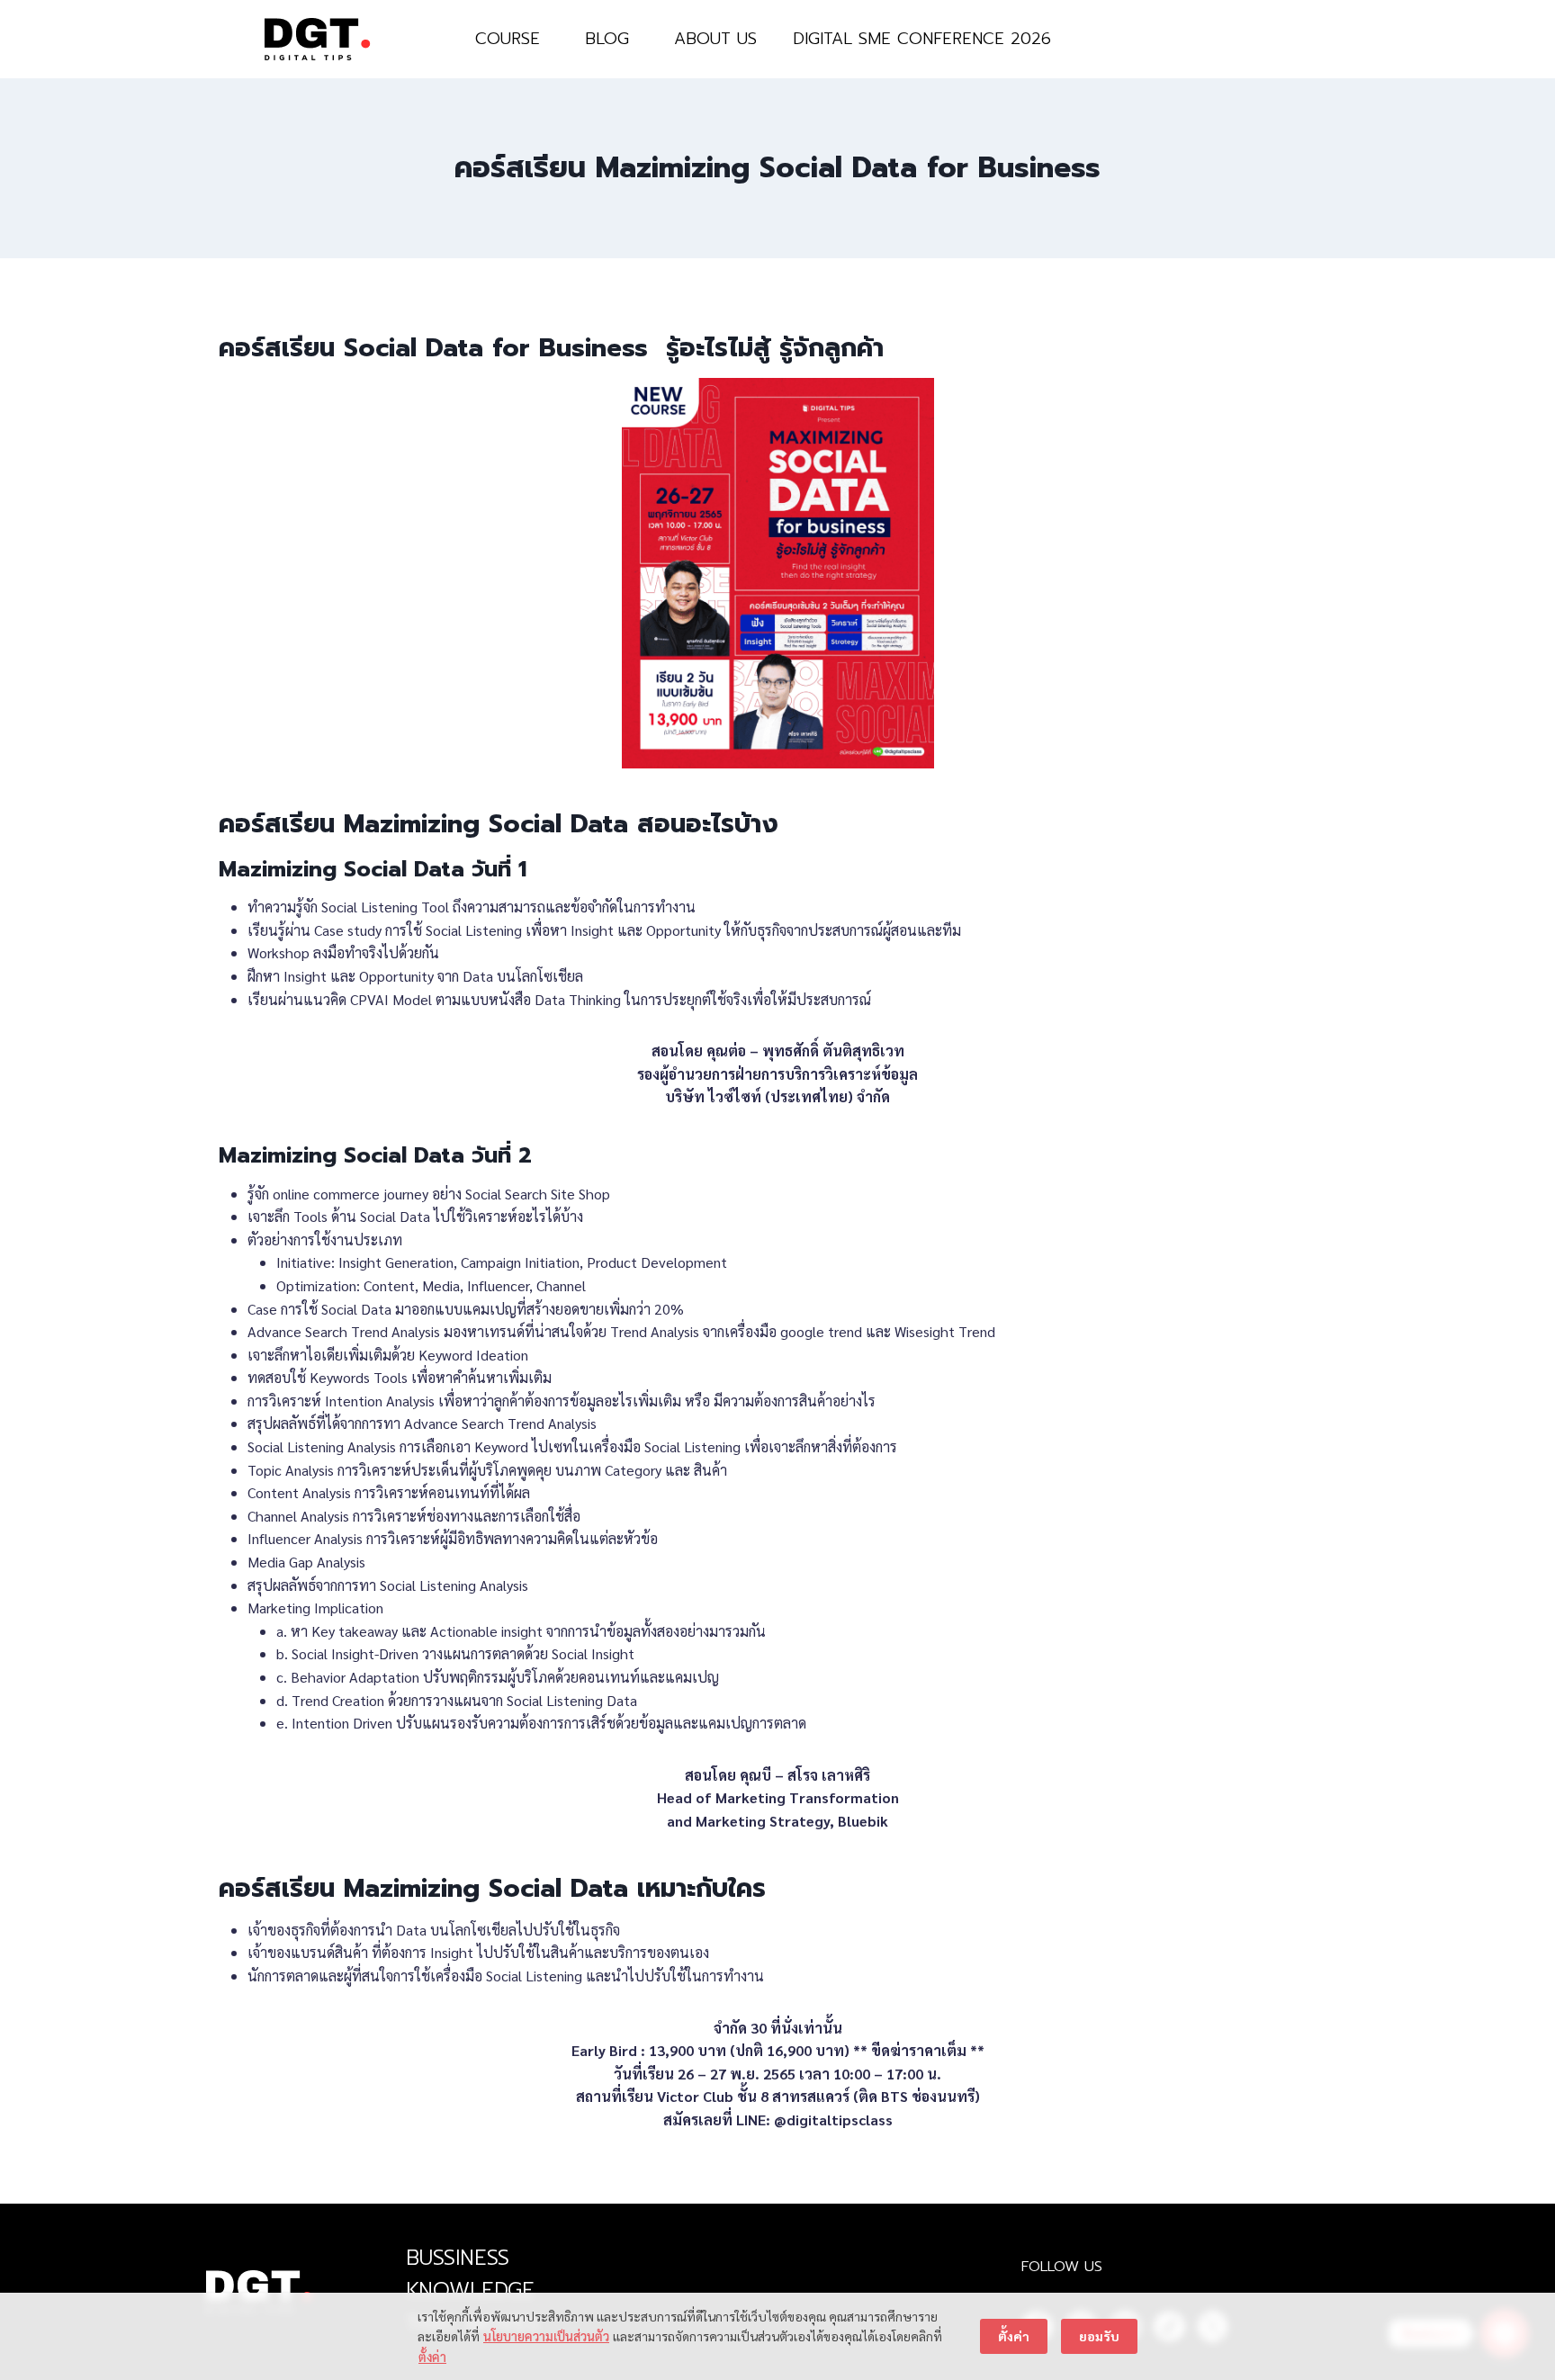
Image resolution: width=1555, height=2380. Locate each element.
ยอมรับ (1099, 2336)
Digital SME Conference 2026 (922, 39)
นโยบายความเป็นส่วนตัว (546, 2336)
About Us (715, 39)
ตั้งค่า (432, 2357)
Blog (607, 39)
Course (508, 39)
